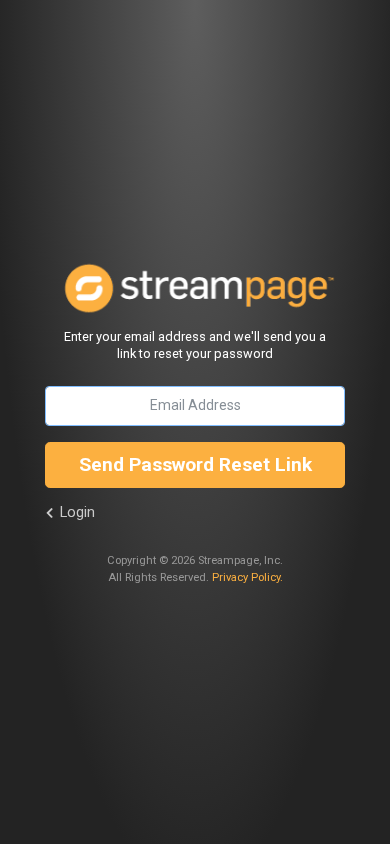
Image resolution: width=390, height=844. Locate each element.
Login (77, 512)
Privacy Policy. (247, 577)
